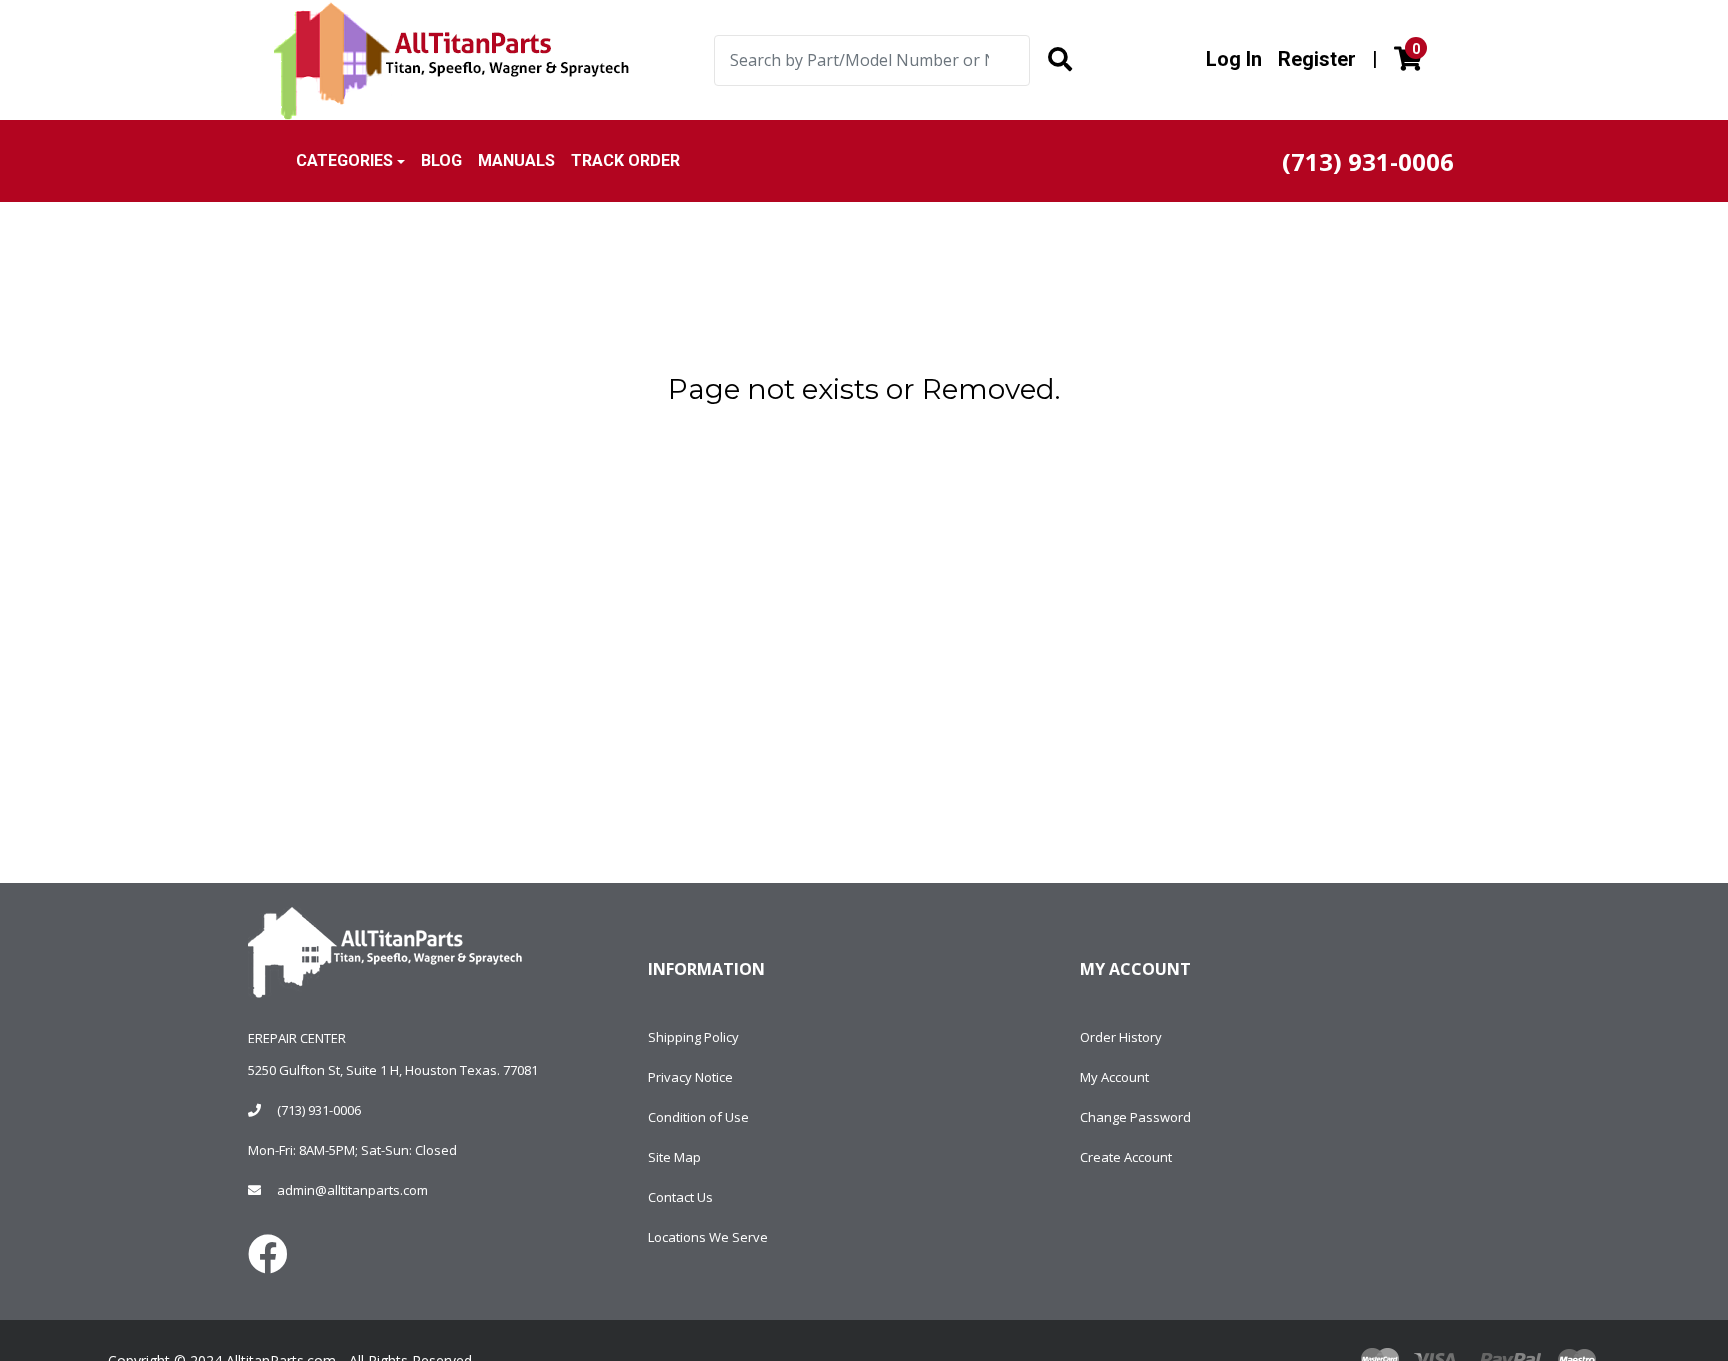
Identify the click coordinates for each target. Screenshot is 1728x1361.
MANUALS (516, 160)
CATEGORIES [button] (344, 160)
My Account (1114, 1077)
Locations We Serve (708, 1237)
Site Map (674, 1157)
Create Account (1126, 1157)
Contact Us (680, 1197)
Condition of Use (698, 1117)
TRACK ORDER (625, 160)
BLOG (441, 160)
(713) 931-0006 (319, 1110)
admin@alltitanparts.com (352, 1190)
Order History (1121, 1037)
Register (1317, 59)
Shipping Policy (693, 1037)
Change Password (1135, 1117)
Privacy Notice (690, 1077)
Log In (1234, 59)
